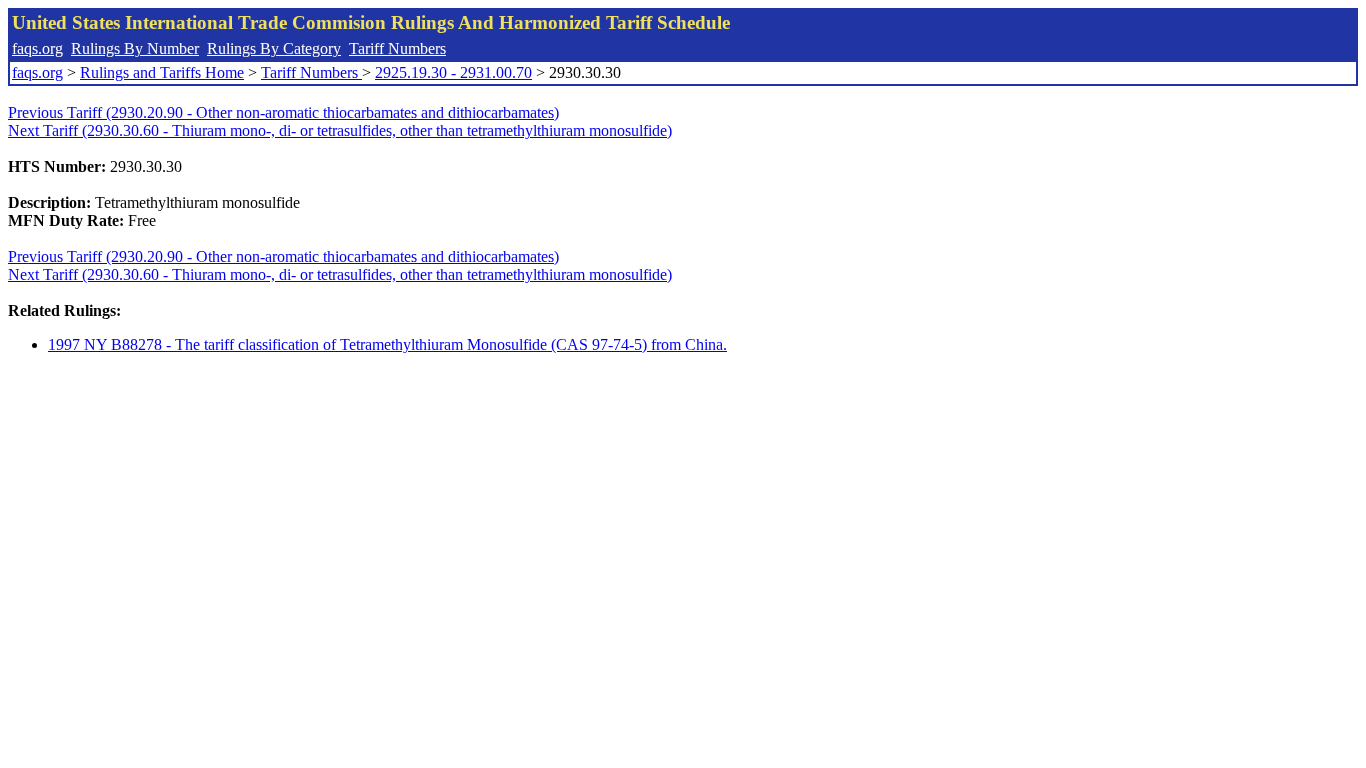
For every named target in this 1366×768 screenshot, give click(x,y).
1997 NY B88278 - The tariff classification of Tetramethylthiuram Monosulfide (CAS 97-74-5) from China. (387, 344)
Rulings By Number (135, 48)
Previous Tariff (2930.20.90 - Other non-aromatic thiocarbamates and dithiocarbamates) (283, 112)
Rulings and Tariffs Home (162, 72)
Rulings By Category (274, 48)
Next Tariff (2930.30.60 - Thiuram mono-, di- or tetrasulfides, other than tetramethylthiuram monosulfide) (340, 130)
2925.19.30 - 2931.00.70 (453, 72)
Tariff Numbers (397, 48)
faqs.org (37, 48)
